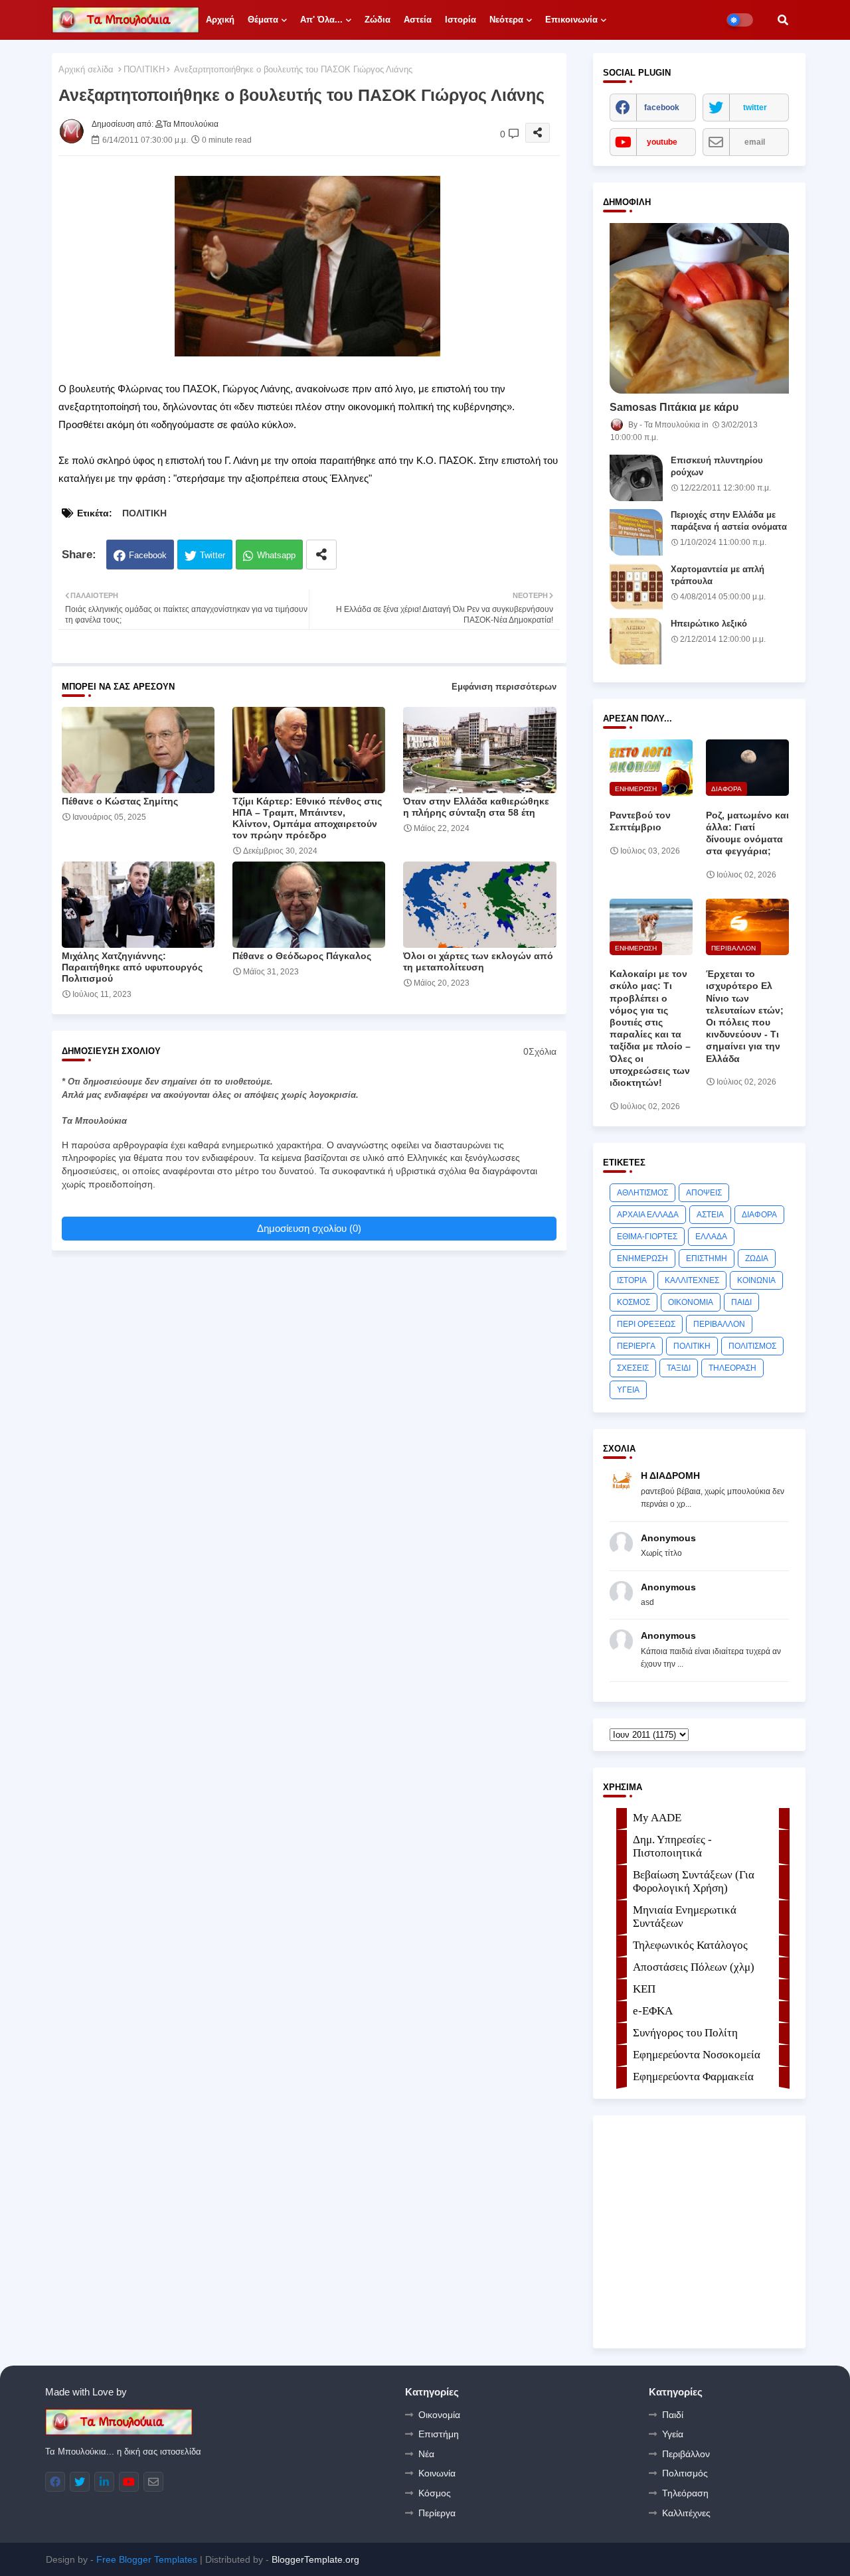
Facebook (148, 555)
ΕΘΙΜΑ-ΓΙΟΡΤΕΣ (647, 1237)
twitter (755, 108)
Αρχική (220, 20)
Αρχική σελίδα (86, 69)
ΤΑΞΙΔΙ (679, 1368)
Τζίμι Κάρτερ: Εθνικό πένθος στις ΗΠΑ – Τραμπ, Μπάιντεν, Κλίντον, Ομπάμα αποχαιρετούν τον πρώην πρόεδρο (307, 818)
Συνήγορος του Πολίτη (685, 2033)
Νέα (426, 2454)
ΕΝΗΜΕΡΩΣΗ (642, 1258)
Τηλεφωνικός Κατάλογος (690, 1945)
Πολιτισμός (685, 2473)
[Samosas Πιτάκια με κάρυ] (699, 308)
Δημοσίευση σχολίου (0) (309, 1228)
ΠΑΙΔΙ (741, 1302)
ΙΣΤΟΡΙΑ (632, 1280)
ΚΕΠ (644, 1989)
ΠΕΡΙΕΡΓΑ (636, 1346)
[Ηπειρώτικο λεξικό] (636, 641)
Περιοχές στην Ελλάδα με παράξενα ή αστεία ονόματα (729, 521)
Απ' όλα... (321, 20)
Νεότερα (506, 20)
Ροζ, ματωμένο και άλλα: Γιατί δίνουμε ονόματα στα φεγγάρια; (747, 833)
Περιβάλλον (686, 2454)
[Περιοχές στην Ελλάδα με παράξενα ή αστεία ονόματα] (636, 532)
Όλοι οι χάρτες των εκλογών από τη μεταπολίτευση (478, 961)
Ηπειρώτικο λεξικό (709, 624)
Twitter (212, 555)
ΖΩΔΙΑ (757, 1258)
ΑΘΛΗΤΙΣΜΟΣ (642, 1193)
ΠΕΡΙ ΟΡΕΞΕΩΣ (646, 1324)
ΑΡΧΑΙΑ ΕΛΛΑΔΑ (648, 1215)
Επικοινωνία (571, 20)
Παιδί (673, 2415)
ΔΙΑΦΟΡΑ (759, 1215)
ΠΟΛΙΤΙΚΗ (144, 69)
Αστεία (418, 20)
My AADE (657, 1818)
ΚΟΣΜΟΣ (634, 1302)
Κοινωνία (437, 2473)
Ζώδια (378, 20)
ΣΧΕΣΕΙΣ (633, 1368)
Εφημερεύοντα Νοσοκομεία (697, 2055)
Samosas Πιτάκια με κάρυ (674, 407)
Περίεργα (437, 2513)
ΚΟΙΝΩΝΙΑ (756, 1280)
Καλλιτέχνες (686, 2513)
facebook (662, 108)
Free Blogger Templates (147, 2559)
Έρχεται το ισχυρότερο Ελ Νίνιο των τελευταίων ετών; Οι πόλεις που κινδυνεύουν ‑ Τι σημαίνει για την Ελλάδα (745, 1016)
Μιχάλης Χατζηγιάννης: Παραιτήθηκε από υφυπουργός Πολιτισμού (132, 967)
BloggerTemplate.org (315, 2559)
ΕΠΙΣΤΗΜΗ (707, 1258)
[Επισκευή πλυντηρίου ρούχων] (636, 478)
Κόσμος (435, 2493)
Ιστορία (461, 20)
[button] (783, 20)
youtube (662, 142)
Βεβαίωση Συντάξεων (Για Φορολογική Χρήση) (694, 1881)
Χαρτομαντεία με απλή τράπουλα (718, 575)
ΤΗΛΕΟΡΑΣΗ (732, 1368)
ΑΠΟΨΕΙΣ (704, 1193)
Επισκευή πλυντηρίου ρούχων (717, 466)
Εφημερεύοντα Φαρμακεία (693, 2077)
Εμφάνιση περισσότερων (504, 687)
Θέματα (263, 20)
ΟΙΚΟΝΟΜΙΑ (691, 1302)
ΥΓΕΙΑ (628, 1390)
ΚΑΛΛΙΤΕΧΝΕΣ (692, 1280)
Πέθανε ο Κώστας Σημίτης (120, 801)
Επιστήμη (439, 2434)
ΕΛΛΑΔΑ (711, 1237)
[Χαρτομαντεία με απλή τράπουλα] (636, 587)
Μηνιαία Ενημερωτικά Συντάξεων (685, 1917)
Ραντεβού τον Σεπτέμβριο (640, 821)
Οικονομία (439, 2415)
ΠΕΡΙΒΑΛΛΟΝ (719, 1324)
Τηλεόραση (685, 2493)
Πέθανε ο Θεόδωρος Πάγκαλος (302, 956)
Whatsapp (276, 555)
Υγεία (673, 2434)
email (755, 142)
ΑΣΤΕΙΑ (710, 1215)
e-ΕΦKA (653, 2011)
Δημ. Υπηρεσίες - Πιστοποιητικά (672, 1846)
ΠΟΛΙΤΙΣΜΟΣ (752, 1346)
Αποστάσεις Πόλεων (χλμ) (694, 1967)
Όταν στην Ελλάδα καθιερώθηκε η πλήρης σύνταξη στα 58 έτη (476, 807)
